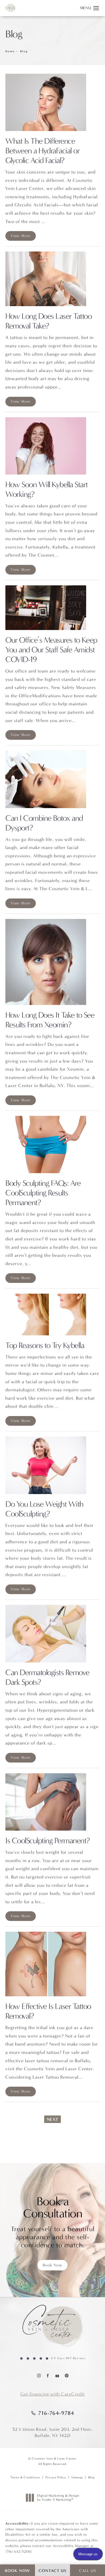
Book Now (52, 2265)
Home (10, 51)
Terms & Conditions (25, 2477)
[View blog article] (46, 102)
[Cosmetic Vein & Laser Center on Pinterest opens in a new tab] (66, 2375)
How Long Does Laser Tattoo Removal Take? (48, 321)
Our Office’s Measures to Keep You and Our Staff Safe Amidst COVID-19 (51, 650)
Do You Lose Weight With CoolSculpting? (44, 1509)
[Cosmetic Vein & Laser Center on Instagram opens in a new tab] (39, 2375)
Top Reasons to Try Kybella (45, 1345)
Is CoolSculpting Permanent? (48, 1841)
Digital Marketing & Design (58, 2498)
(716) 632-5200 (18, 2551)
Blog (24, 51)
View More (21, 236)
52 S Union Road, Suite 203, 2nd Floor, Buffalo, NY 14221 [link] (53, 2432)
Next (52, 2119)
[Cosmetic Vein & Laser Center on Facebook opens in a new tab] (48, 2375)
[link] (52, 2359)
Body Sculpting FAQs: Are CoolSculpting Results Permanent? (43, 1193)
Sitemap (77, 2477)
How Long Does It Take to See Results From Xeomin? (50, 1020)
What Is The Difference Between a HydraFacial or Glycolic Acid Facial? (42, 151)
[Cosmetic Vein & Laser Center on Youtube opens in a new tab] (57, 2375)
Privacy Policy (56, 2477)
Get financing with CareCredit (53, 2394)
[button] (96, 8)
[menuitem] (39, 2375)
